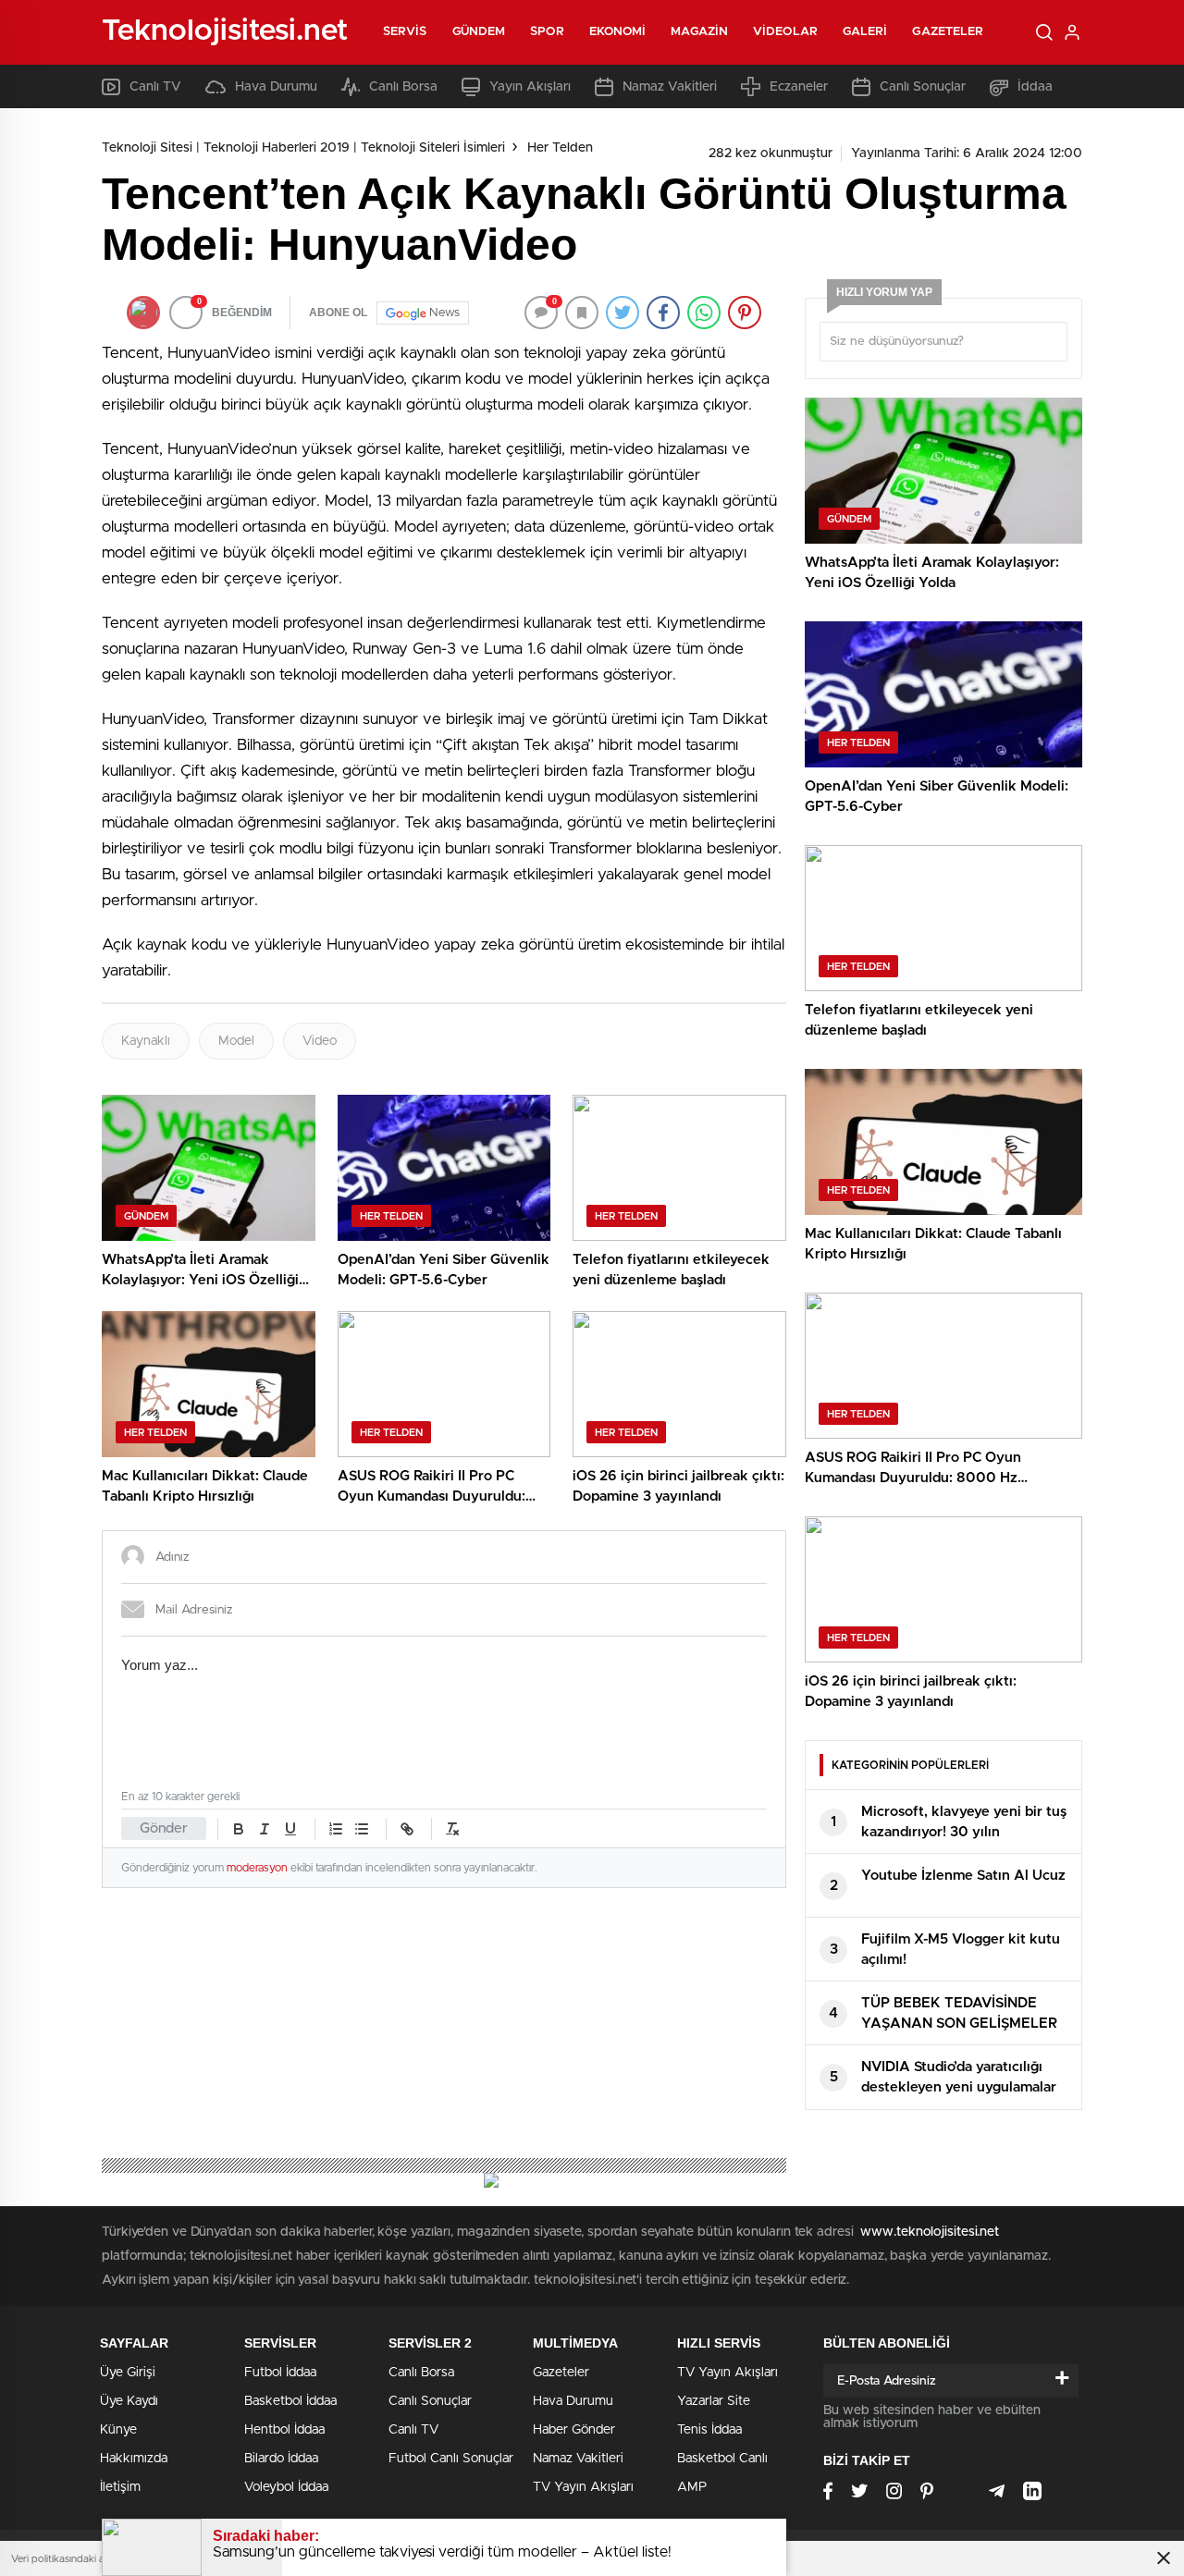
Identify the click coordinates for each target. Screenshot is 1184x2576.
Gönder (164, 1828)
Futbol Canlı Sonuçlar (451, 2459)
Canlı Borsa (403, 87)
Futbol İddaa (280, 2373)
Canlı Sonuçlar (923, 87)
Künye (118, 2430)
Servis (405, 32)
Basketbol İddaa (290, 2401)
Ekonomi (618, 32)
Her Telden (560, 148)
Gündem (479, 32)
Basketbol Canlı (722, 2459)
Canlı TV (155, 87)
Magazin (699, 32)
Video (320, 1041)
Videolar (785, 32)
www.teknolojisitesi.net (930, 2232)
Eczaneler (799, 87)
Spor (547, 32)
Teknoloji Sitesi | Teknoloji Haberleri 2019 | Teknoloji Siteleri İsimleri (303, 148)
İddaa (1035, 87)
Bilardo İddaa (281, 2459)
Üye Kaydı (129, 2401)
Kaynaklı (146, 1041)
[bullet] (362, 1829)
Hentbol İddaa (284, 2430)
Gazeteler (948, 32)
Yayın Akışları (530, 87)
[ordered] (336, 1829)
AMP (692, 2487)
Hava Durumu (276, 87)
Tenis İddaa (709, 2430)
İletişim (120, 2487)
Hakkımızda (134, 2459)
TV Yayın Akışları (583, 2487)
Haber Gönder (574, 2430)
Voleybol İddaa (286, 2487)
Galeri (865, 32)
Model (236, 1041)
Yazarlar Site (714, 2401)
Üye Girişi (128, 2373)
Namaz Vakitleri (670, 87)
